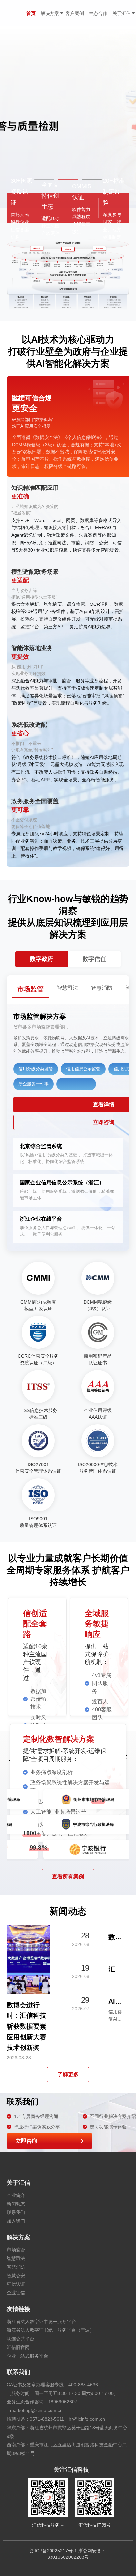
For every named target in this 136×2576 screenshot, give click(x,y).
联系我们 (16, 2212)
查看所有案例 (68, 1876)
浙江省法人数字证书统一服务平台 (41, 2322)
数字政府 (42, 959)
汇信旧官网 (18, 2347)
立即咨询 (26, 2141)
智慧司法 (16, 2258)
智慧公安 (16, 2276)
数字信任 (94, 959)
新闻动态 (16, 2204)
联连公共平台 (20, 2339)
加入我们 (16, 2221)
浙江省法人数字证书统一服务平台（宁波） (51, 2330)
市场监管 (16, 2250)
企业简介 (16, 2195)
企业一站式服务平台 (27, 2356)
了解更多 (68, 2074)
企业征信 (16, 2293)
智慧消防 (16, 2267)
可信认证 (16, 2284)
